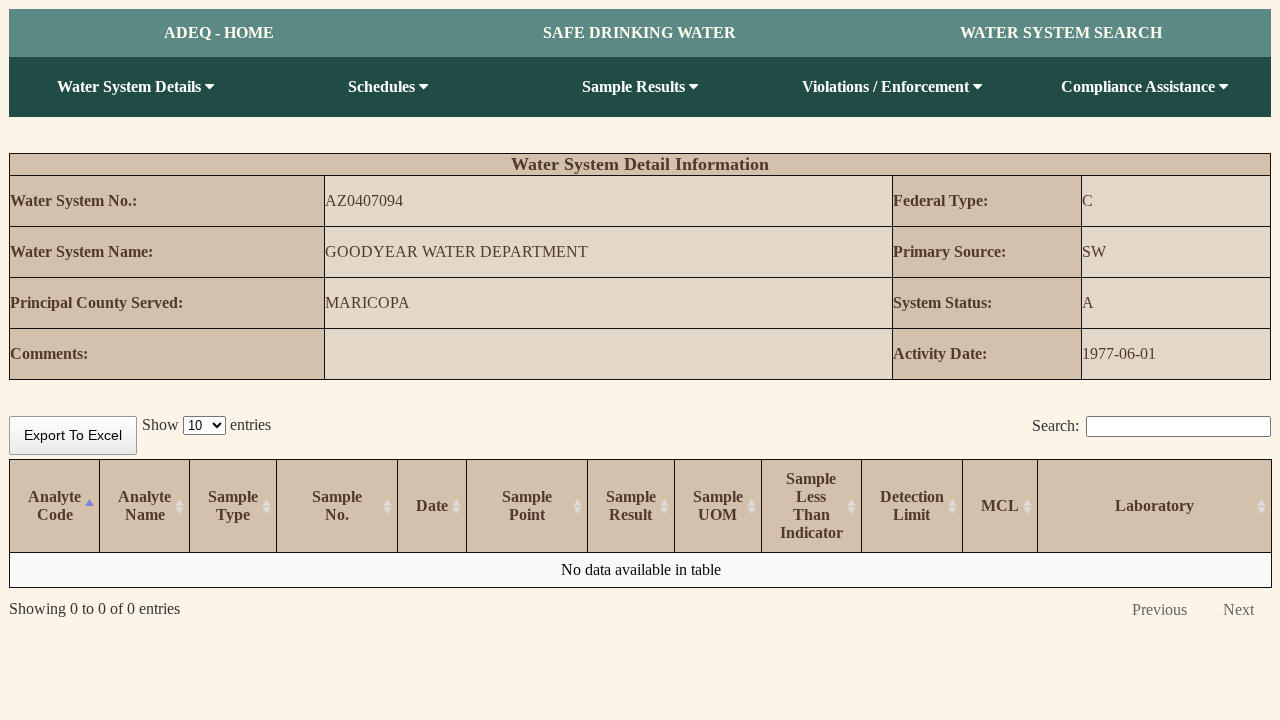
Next (1238, 609)
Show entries (206, 424)
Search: (1055, 425)
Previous (1159, 609)
